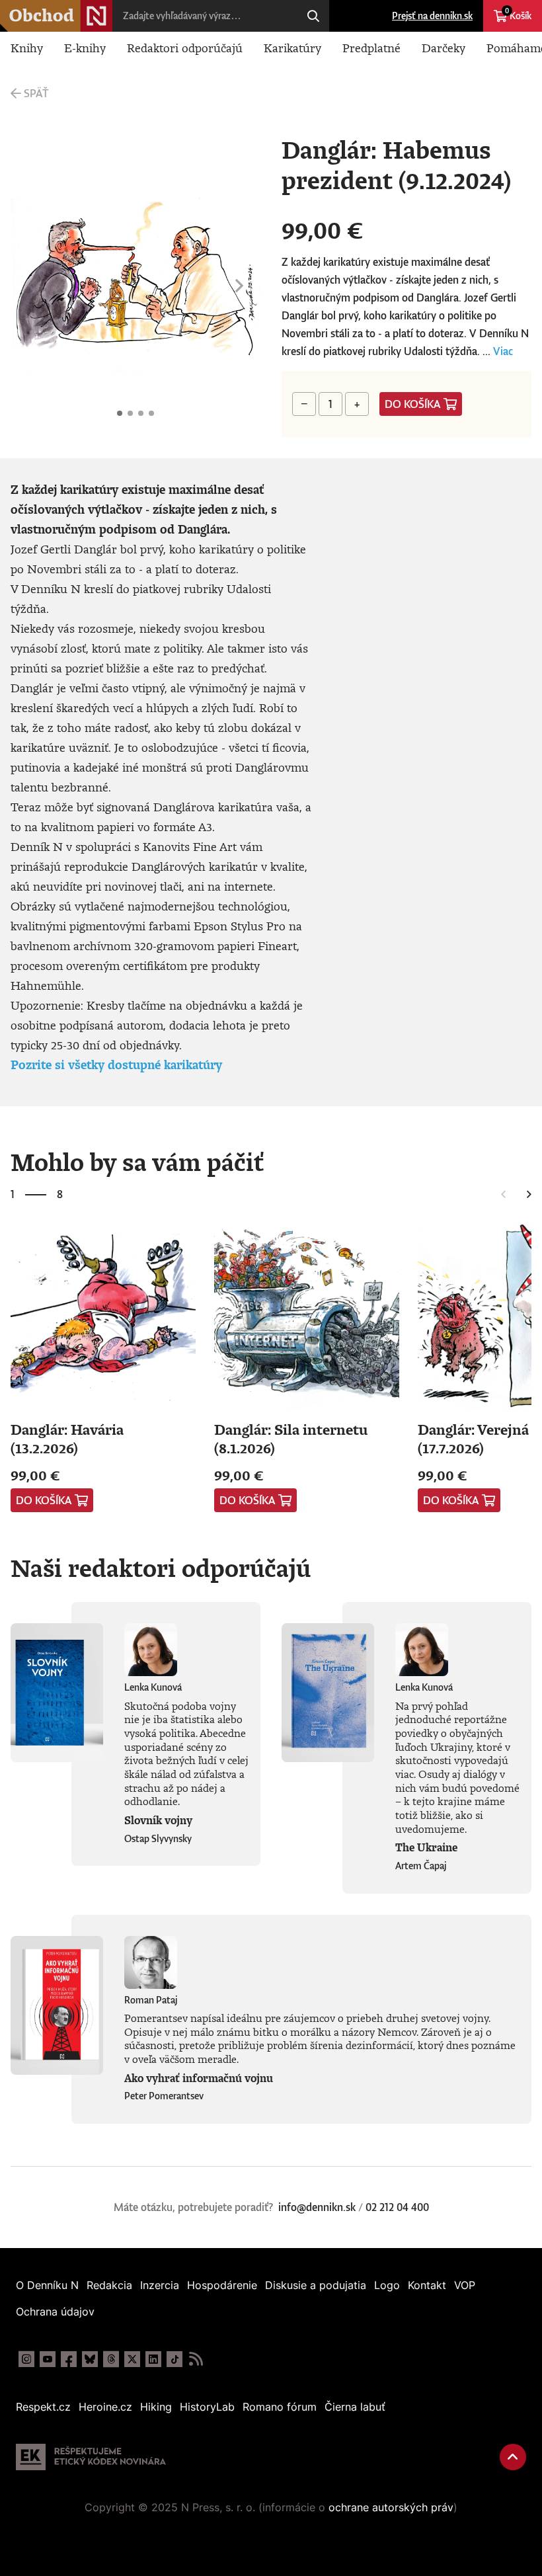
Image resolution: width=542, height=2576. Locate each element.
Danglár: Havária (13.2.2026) (67, 1438)
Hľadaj (313, 16)
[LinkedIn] (153, 2359)
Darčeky (444, 48)
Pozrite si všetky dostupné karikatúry (116, 1065)
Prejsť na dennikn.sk (432, 16)
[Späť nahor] (513, 2457)
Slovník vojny (158, 1820)
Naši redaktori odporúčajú (161, 1568)
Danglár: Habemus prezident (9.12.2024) (120, 413)
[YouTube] (48, 2359)
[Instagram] (26, 2359)
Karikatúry (292, 48)
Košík (518, 14)
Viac (503, 351)
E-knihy (85, 48)
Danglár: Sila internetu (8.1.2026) (291, 1438)
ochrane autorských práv (391, 2507)
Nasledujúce (239, 286)
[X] (132, 2359)
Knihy (27, 48)
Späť (36, 93)
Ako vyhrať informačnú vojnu (199, 2078)
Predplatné (371, 48)
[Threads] (111, 2359)
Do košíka (413, 404)
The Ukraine (426, 1847)
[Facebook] (69, 2359)
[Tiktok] (174, 2359)
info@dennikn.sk (317, 2207)
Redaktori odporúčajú (185, 48)
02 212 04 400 (397, 2207)
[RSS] (196, 2359)
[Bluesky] (90, 2359)
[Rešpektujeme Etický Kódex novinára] (91, 2457)
